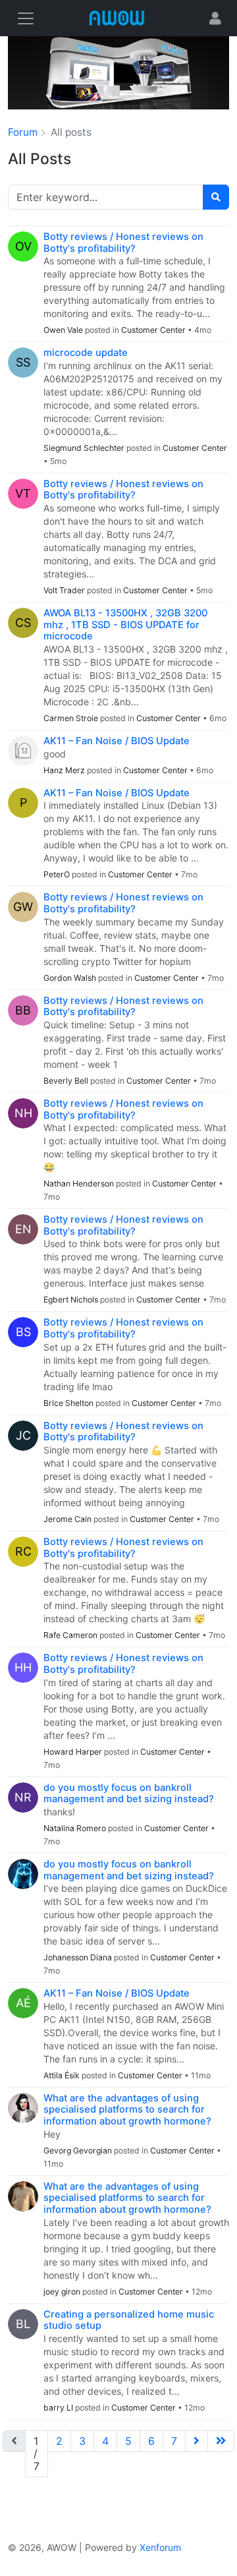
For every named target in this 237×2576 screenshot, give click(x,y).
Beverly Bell (67, 1081)
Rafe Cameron (71, 1635)
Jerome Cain (68, 1519)
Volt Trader (65, 590)
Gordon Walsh (71, 978)
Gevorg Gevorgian (79, 2151)
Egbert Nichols (72, 1300)
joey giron (63, 2292)
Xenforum (160, 2547)
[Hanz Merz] (23, 751)
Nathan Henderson (80, 1184)
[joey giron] (23, 2196)
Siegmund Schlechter (85, 448)
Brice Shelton (69, 1403)
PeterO (58, 874)
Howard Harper (74, 1752)
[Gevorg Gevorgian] (23, 2108)
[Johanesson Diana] (23, 1874)
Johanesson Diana (79, 1957)
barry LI (59, 2408)
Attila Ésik (63, 2075)
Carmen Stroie (72, 718)
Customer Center (153, 330)
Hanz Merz (65, 770)
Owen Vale (64, 330)
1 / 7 (37, 2453)
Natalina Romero (76, 1828)
